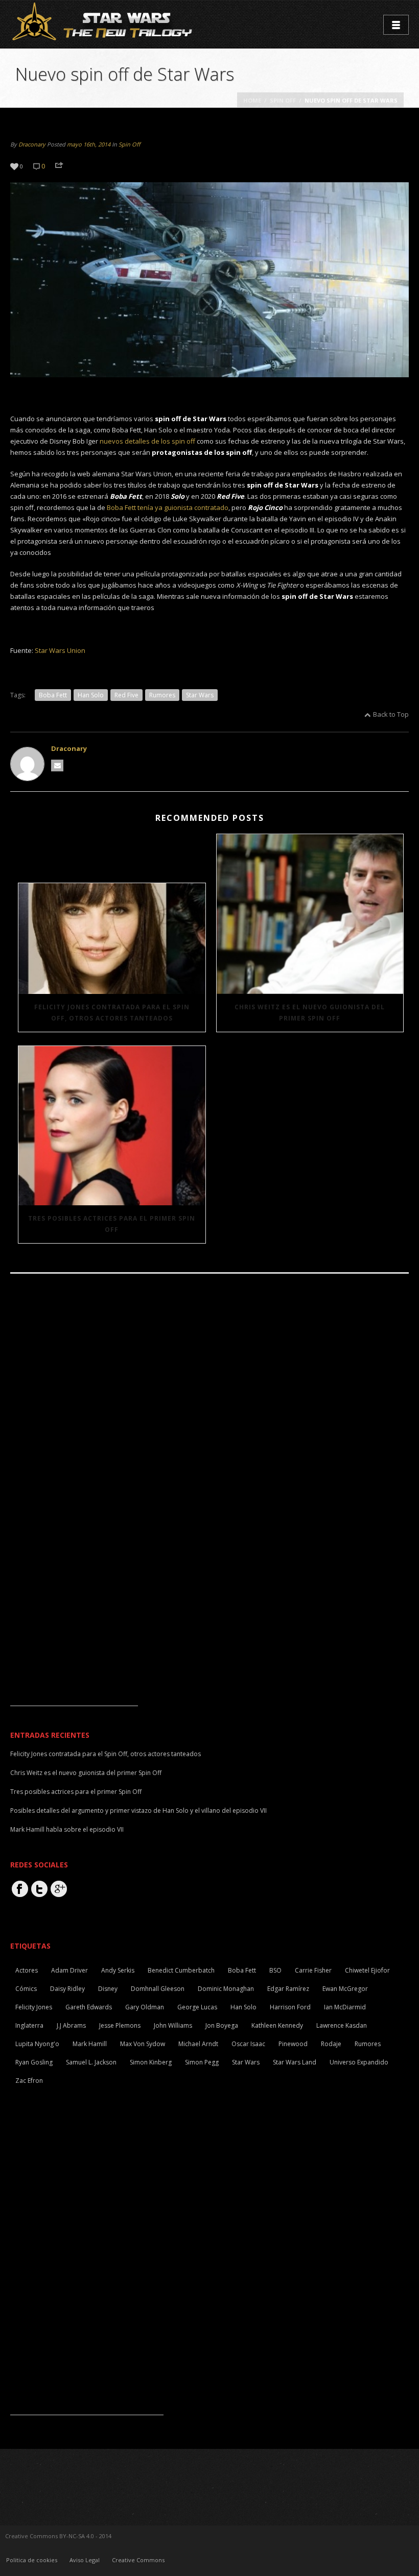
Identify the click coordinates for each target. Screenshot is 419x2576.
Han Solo (91, 695)
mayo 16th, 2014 (89, 144)
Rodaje (331, 2044)
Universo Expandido (359, 2062)
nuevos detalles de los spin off (147, 441)
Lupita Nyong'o (37, 2044)
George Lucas (197, 2007)
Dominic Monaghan (226, 1989)
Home (252, 100)
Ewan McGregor (345, 1989)
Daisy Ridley (67, 1989)
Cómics (26, 1989)
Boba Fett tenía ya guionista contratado (168, 507)
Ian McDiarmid (345, 2007)
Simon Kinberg (151, 2062)
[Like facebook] (20, 1889)
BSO (275, 1970)
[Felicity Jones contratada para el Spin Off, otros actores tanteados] (112, 938)
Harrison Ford (290, 2007)
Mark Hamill (90, 2044)
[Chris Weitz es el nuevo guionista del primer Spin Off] (310, 914)
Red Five (126, 695)
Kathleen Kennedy (277, 2025)
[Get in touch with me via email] (57, 765)
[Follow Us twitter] (39, 1889)
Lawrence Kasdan (342, 2025)
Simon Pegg (202, 2062)
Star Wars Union (60, 650)
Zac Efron (29, 2081)
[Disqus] (209, 1422)
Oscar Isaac (248, 2044)
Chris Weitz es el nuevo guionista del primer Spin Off (310, 1013)
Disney (108, 1989)
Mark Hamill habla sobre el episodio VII (67, 1829)
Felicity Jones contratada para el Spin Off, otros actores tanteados (112, 1013)
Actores (27, 1970)
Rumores (162, 695)
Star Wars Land (295, 2062)
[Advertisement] (74, 1642)
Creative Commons (138, 2560)
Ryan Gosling (34, 2062)
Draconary (32, 144)
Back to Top (391, 714)
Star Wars (200, 695)
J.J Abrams (71, 2025)
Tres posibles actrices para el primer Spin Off (112, 1224)
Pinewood (293, 2044)
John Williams (173, 2025)
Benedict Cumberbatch (181, 1970)
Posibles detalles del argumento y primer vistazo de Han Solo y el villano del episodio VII (138, 1811)
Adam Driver (69, 1970)
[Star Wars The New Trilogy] (104, 23)
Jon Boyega (222, 2025)
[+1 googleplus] (59, 1889)
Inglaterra (29, 2025)
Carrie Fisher (313, 1970)
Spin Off (283, 100)
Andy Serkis (118, 1970)
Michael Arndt (198, 2044)
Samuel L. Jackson (91, 2062)
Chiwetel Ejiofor (367, 1970)
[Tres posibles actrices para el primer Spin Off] (112, 1126)
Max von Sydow (143, 2044)
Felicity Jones (34, 2007)
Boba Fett (53, 695)
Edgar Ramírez (288, 1989)
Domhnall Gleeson (158, 1989)
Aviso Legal (85, 2560)
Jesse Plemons (120, 2025)
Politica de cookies (32, 2560)
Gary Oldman (145, 2007)
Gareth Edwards (89, 2007)
